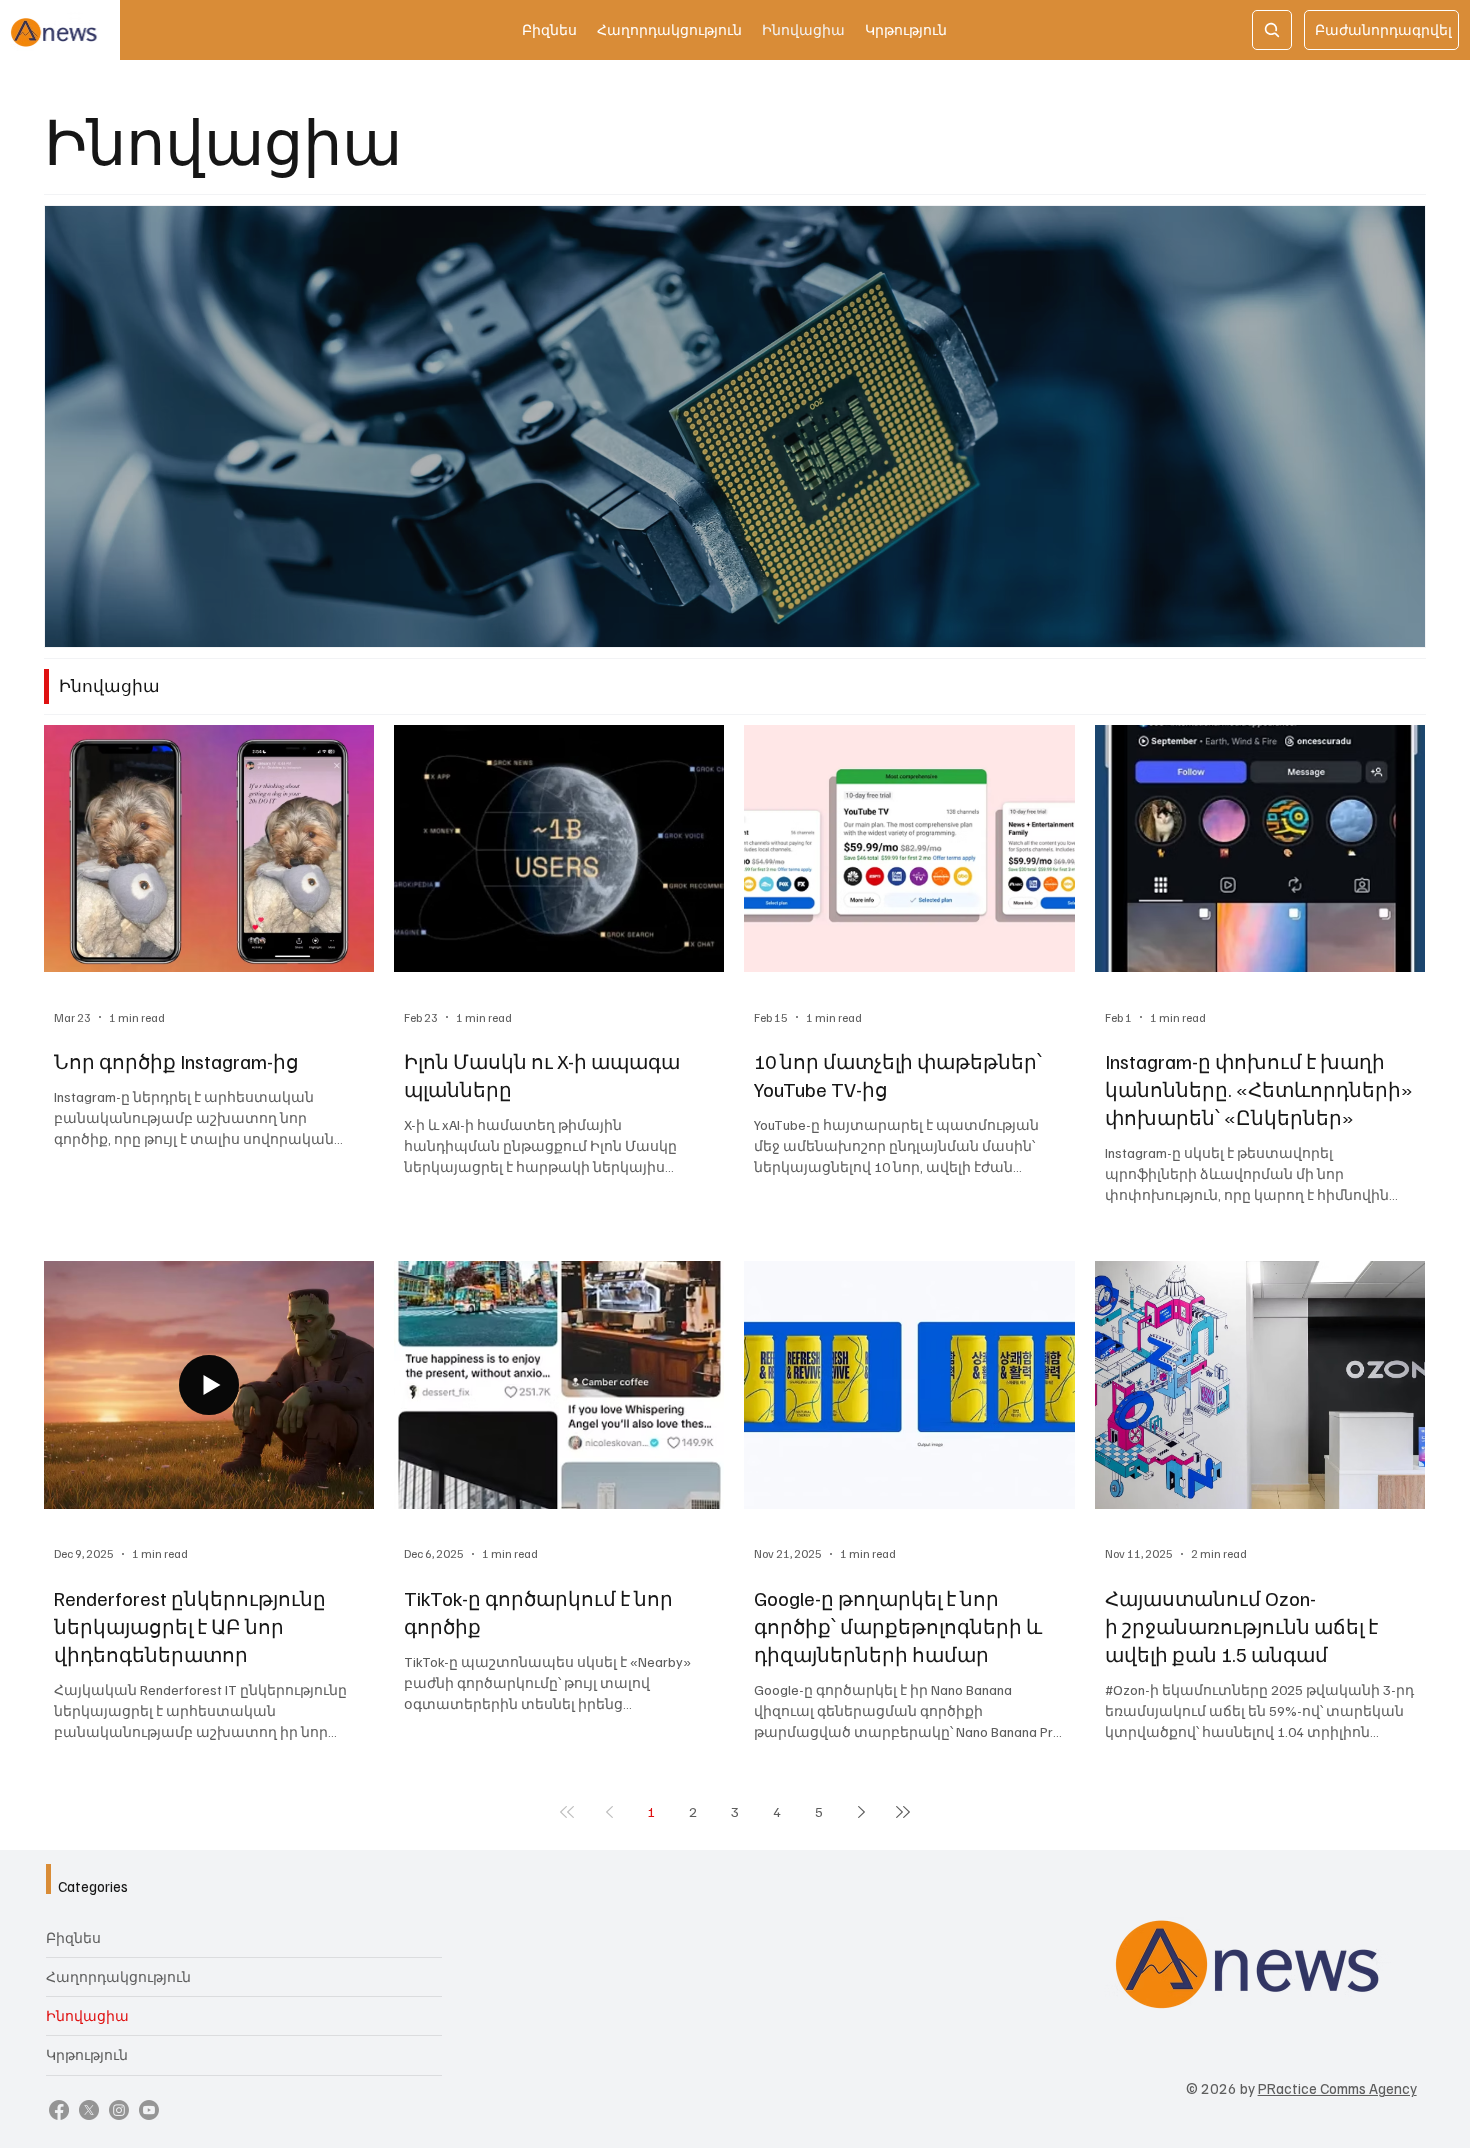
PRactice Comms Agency (1337, 2088)
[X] (89, 2110)
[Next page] (861, 1812)
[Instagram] (119, 2110)
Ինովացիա (87, 2015)
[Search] (1272, 30)
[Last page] (903, 1812)
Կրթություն (87, 2054)
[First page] (567, 1812)
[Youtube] (149, 2110)
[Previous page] (609, 1812)
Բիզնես (73, 1937)
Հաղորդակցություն (118, 1976)
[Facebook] (59, 2110)
